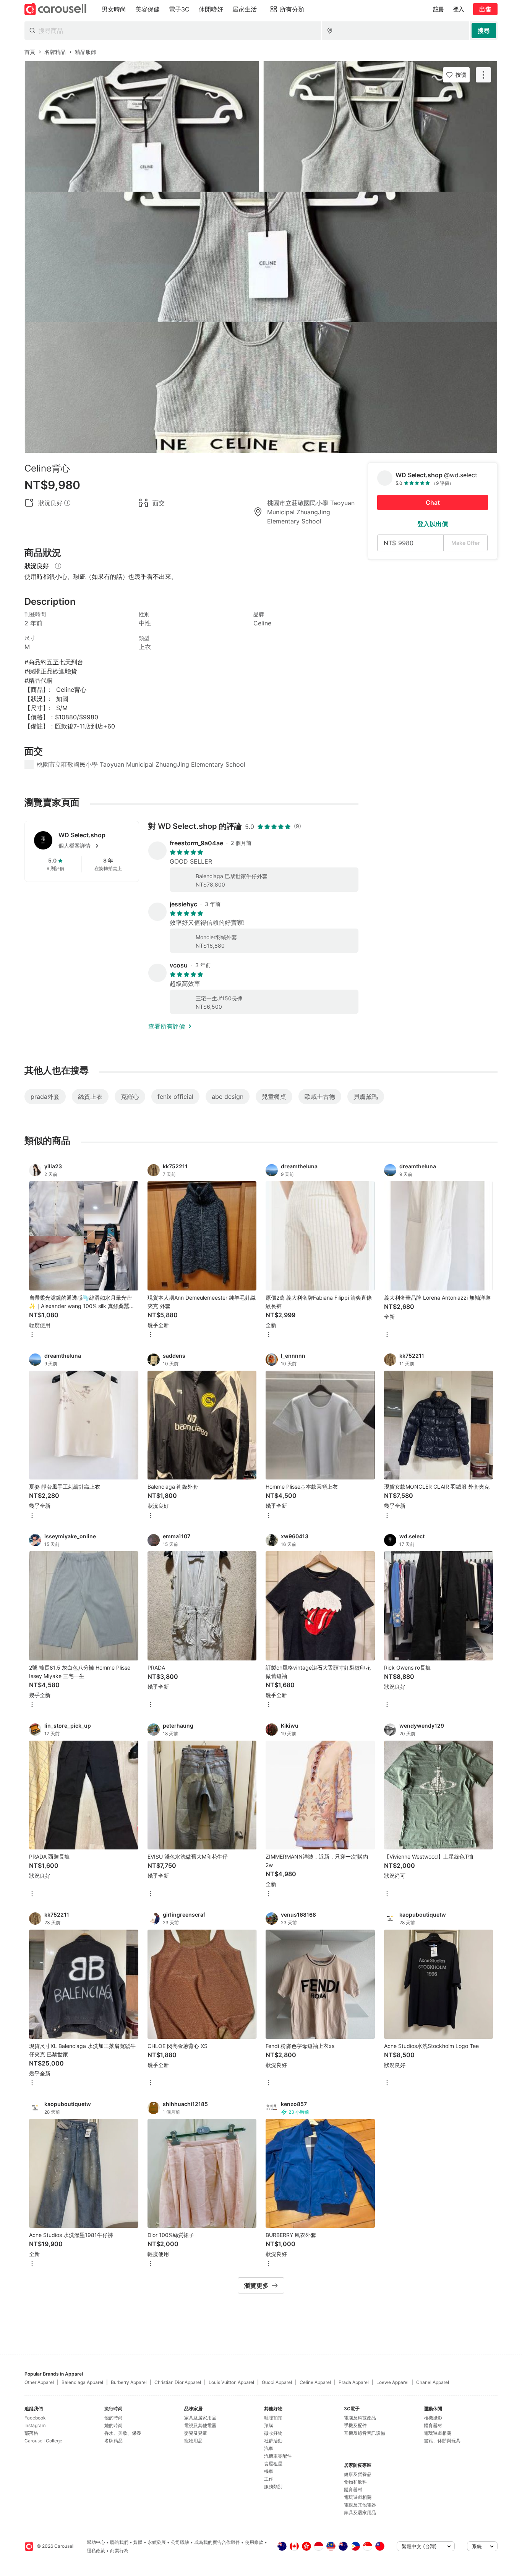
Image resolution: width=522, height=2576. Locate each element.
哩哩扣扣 (273, 2418)
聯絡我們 (119, 2542)
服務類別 (273, 2486)
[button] (94, 846)
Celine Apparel (315, 2382)
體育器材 (353, 2490)
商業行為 (119, 2551)
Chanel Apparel (433, 2382)
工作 (269, 2479)
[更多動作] (483, 75)
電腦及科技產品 (360, 2418)
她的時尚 (113, 2425)
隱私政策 (96, 2551)
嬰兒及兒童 (196, 2433)
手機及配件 (355, 2425)
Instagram (35, 2425)
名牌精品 (113, 2441)
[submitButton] (484, 31)
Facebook (35, 2418)
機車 (269, 2471)
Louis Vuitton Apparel (231, 2382)
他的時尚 (113, 2418)
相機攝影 (433, 2418)
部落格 (31, 2433)
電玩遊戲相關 (358, 2497)
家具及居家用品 (200, 2418)
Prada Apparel (354, 2382)
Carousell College (43, 2441)
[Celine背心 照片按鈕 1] (261, 126)
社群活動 (273, 2441)
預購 (269, 2425)
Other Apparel (39, 2382)
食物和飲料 (355, 2482)
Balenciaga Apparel (82, 2382)
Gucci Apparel (277, 2382)
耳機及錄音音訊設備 (365, 2433)
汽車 (269, 2448)
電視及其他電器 (200, 2425)
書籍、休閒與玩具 (442, 2441)
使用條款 (254, 2542)
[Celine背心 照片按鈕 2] (261, 257)
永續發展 (157, 2542)
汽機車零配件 (278, 2456)
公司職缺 (180, 2542)
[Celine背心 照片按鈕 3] (261, 388)
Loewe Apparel (392, 2382)
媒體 (138, 2542)
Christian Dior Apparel (178, 2382)
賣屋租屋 (273, 2464)
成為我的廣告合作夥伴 (217, 2542)
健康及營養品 (358, 2474)
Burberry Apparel (129, 2382)
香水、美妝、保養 (123, 2433)
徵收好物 (273, 2433)
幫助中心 (96, 2542)
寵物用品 (193, 2441)
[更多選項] (32, 1335)
